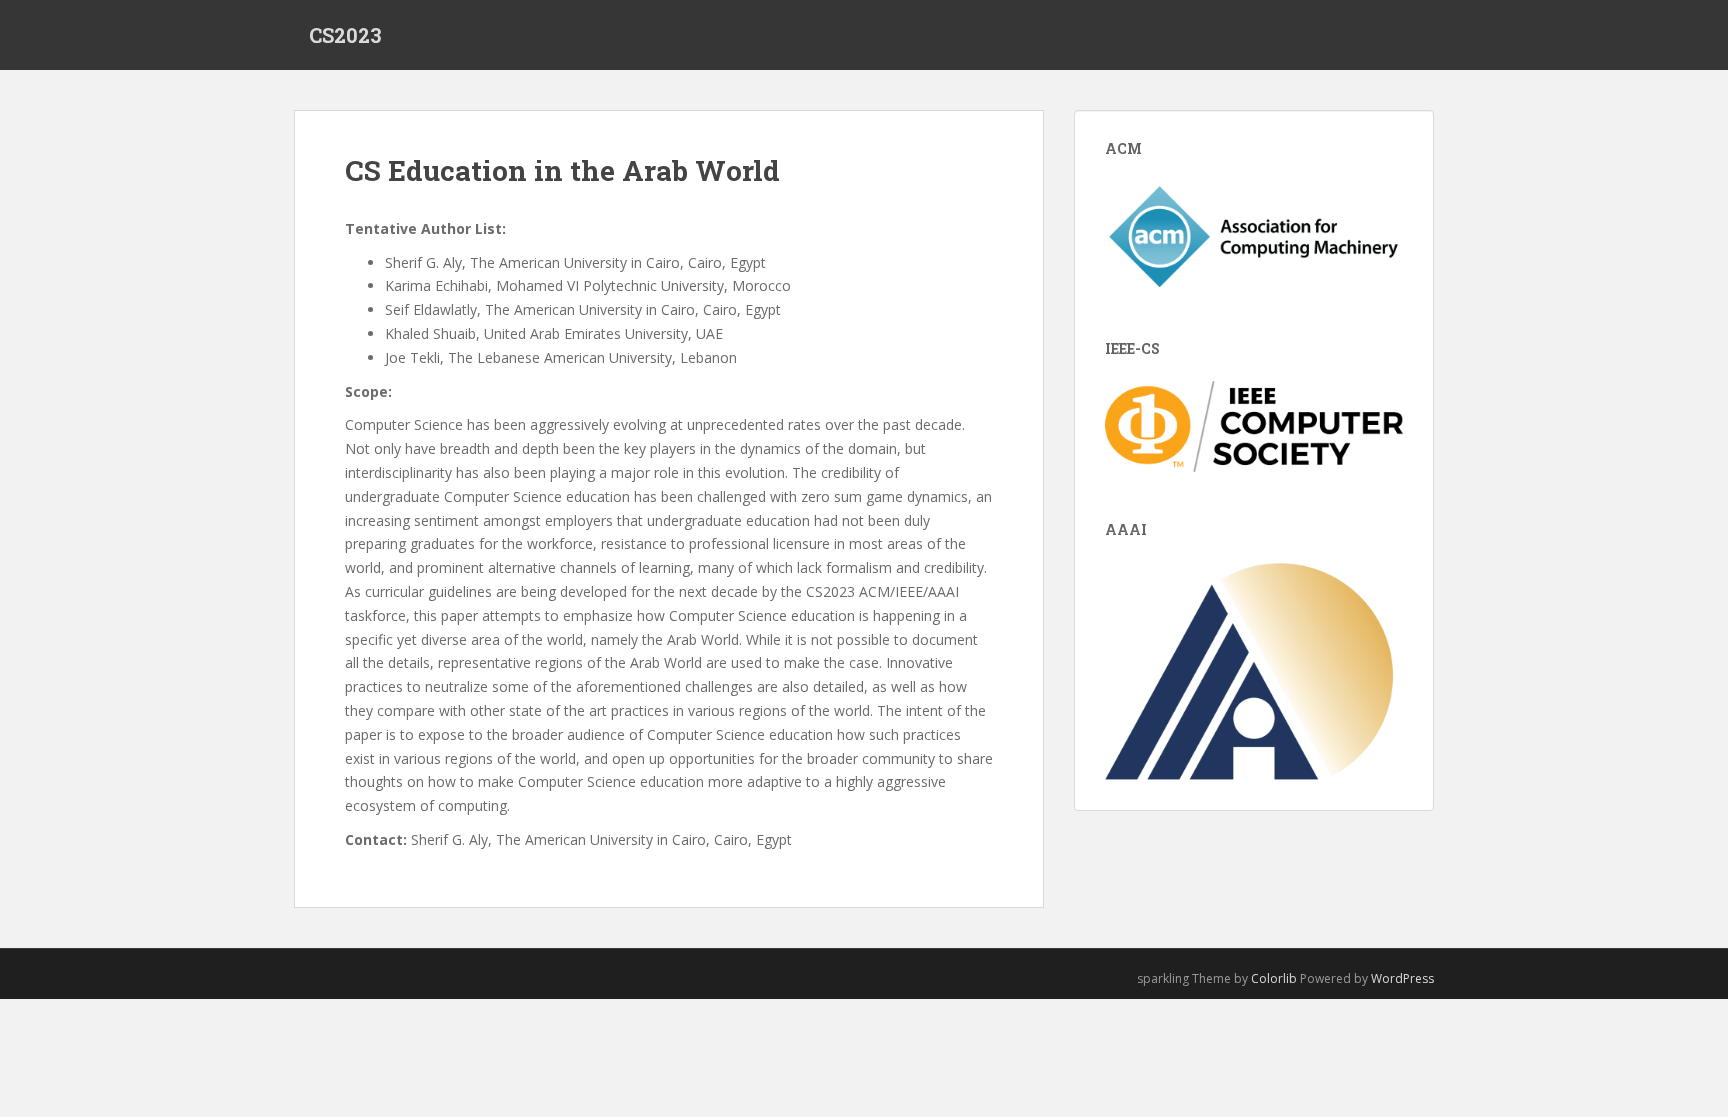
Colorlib (1274, 978)
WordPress (1402, 978)
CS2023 (345, 35)
